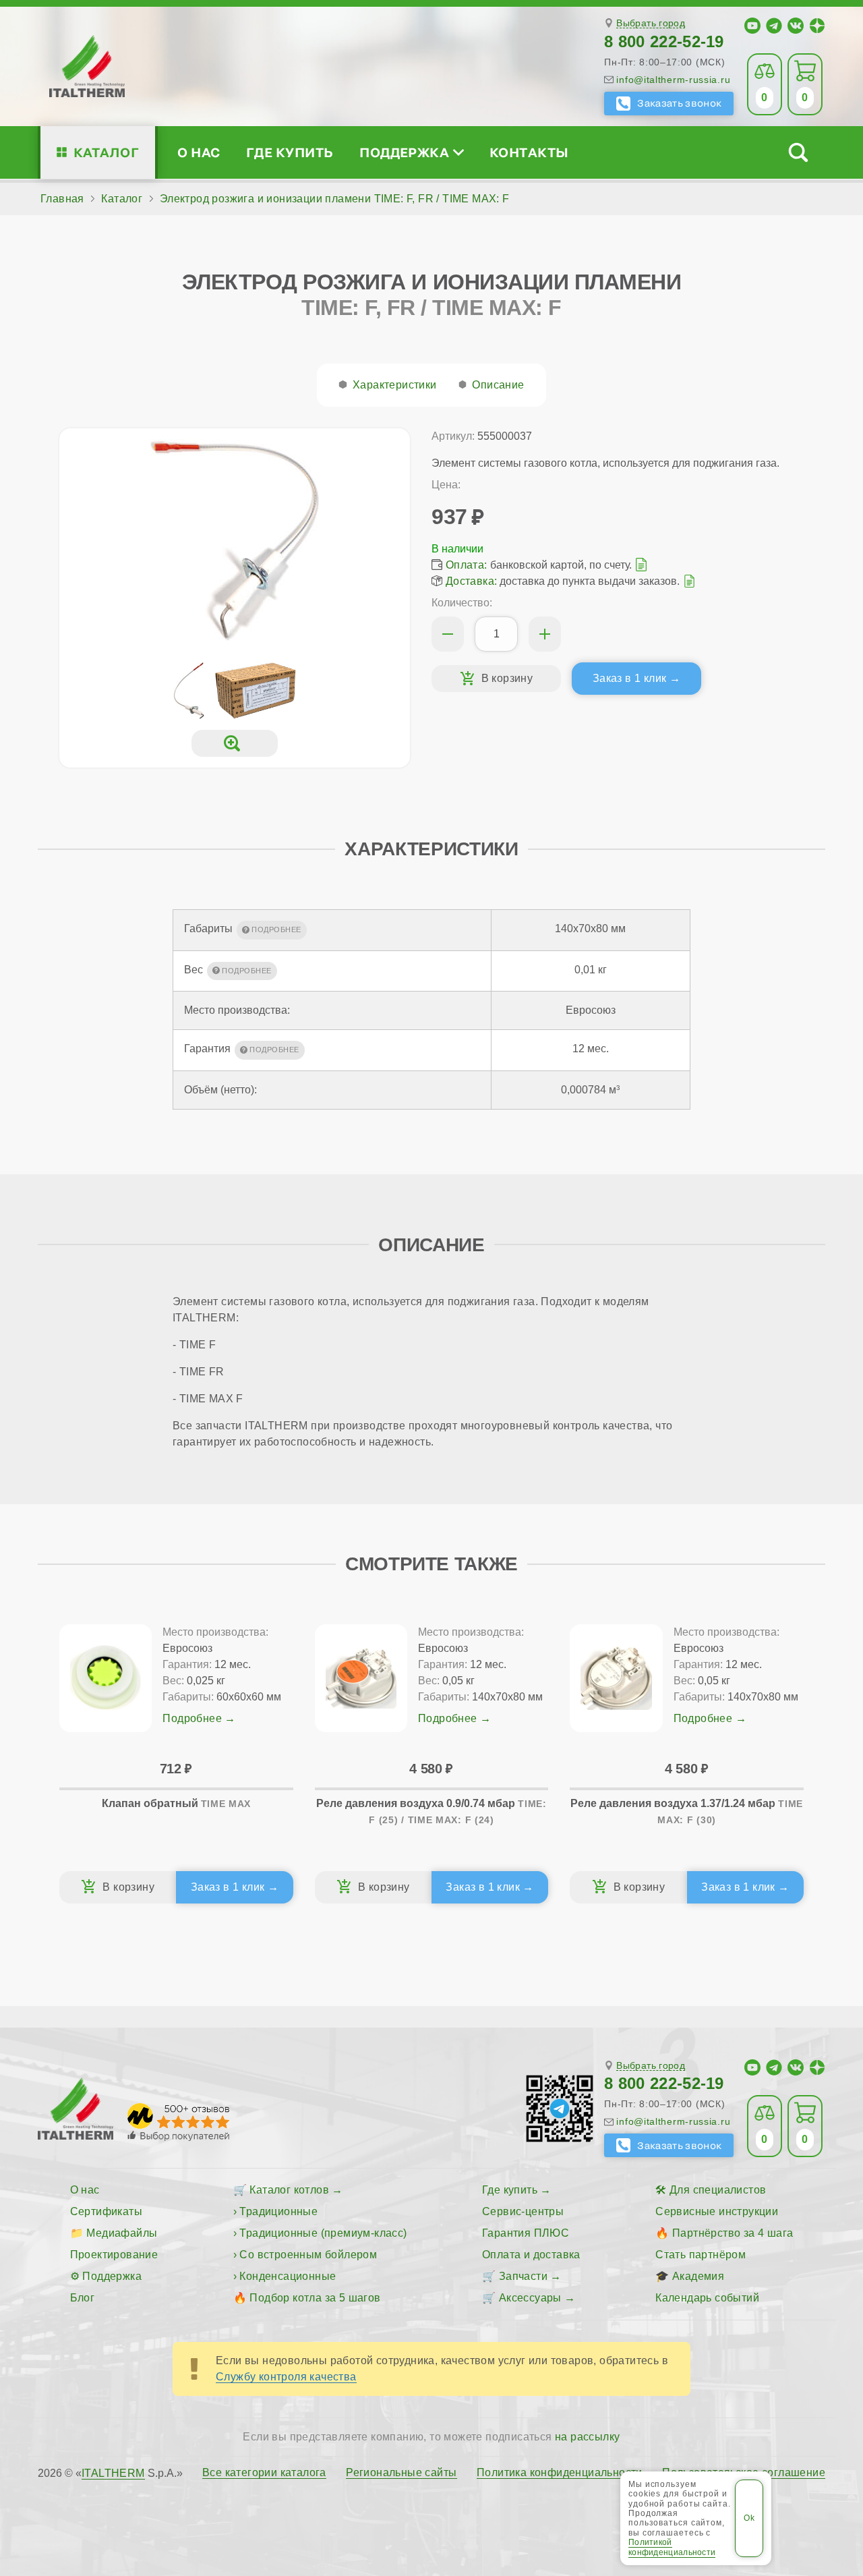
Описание (498, 385)
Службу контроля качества (286, 2377)
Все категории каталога (264, 2473)
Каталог (106, 152)
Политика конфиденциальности (560, 2473)
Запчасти (523, 2276)
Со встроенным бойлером (308, 2255)
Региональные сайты (401, 2473)
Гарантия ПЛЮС (526, 2233)
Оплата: (467, 565)
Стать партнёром (701, 2255)
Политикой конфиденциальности (672, 2547)
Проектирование (114, 2255)
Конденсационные (288, 2276)
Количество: (462, 603)
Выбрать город (651, 23)
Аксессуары (530, 2298)
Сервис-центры (523, 2211)
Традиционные (278, 2211)
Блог (83, 2298)
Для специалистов (718, 2190)
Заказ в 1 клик (630, 678)
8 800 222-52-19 (664, 41)
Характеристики (395, 385)
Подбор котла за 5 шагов (315, 2298)
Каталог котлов (289, 2190)
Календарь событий (707, 2298)
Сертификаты (106, 2211)
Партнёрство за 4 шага (733, 2233)
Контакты (529, 152)
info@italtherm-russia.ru (673, 80)
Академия (698, 2276)
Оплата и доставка (531, 2255)
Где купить (290, 152)
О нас (199, 152)
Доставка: (472, 581)
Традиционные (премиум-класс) (323, 2233)
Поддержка (404, 152)
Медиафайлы (122, 2233)
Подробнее (192, 1718)
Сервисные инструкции (717, 2211)
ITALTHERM (113, 2473)
